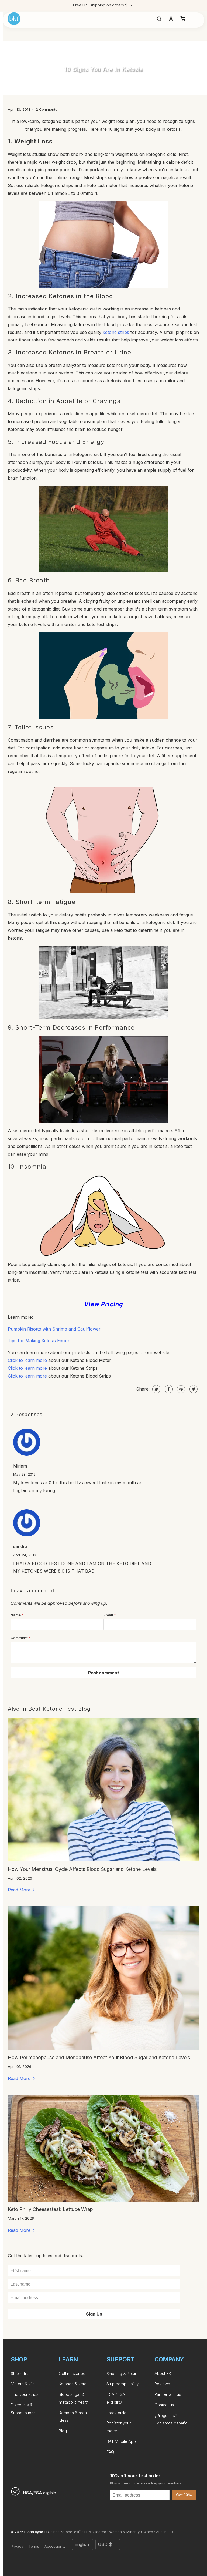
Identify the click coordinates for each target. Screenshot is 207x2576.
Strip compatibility (123, 2384)
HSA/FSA (122, 5)
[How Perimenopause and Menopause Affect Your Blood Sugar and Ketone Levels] (103, 1978)
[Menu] (194, 20)
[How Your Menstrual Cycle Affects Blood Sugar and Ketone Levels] (103, 1790)
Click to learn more (27, 1360)
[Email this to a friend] (193, 1389)
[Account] (171, 20)
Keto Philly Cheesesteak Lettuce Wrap (50, 2209)
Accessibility (55, 2546)
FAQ (110, 2452)
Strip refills (20, 2374)
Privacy (17, 2546)
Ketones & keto (73, 2384)
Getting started (72, 2374)
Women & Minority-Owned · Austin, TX (141, 2532)
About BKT (164, 2374)
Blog (63, 2431)
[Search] (159, 20)
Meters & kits (23, 2384)
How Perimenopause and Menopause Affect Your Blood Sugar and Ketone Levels (99, 2057)
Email (110, 1615)
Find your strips (25, 2394)
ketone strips (116, 332)
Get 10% (184, 2495)
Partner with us (168, 2394)
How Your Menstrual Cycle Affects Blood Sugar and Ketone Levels (82, 1869)
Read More (20, 1890)
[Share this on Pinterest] (180, 1389)
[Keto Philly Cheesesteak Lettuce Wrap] (103, 2148)
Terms (34, 2546)
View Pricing (104, 1304)
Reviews (162, 2384)
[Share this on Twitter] (156, 1389)
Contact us (164, 2405)
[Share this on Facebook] (168, 1389)
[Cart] (183, 20)
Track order (117, 2413)
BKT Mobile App (121, 2441)
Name (17, 1615)
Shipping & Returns (124, 2374)
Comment (20, 1638)
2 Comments (46, 109)
